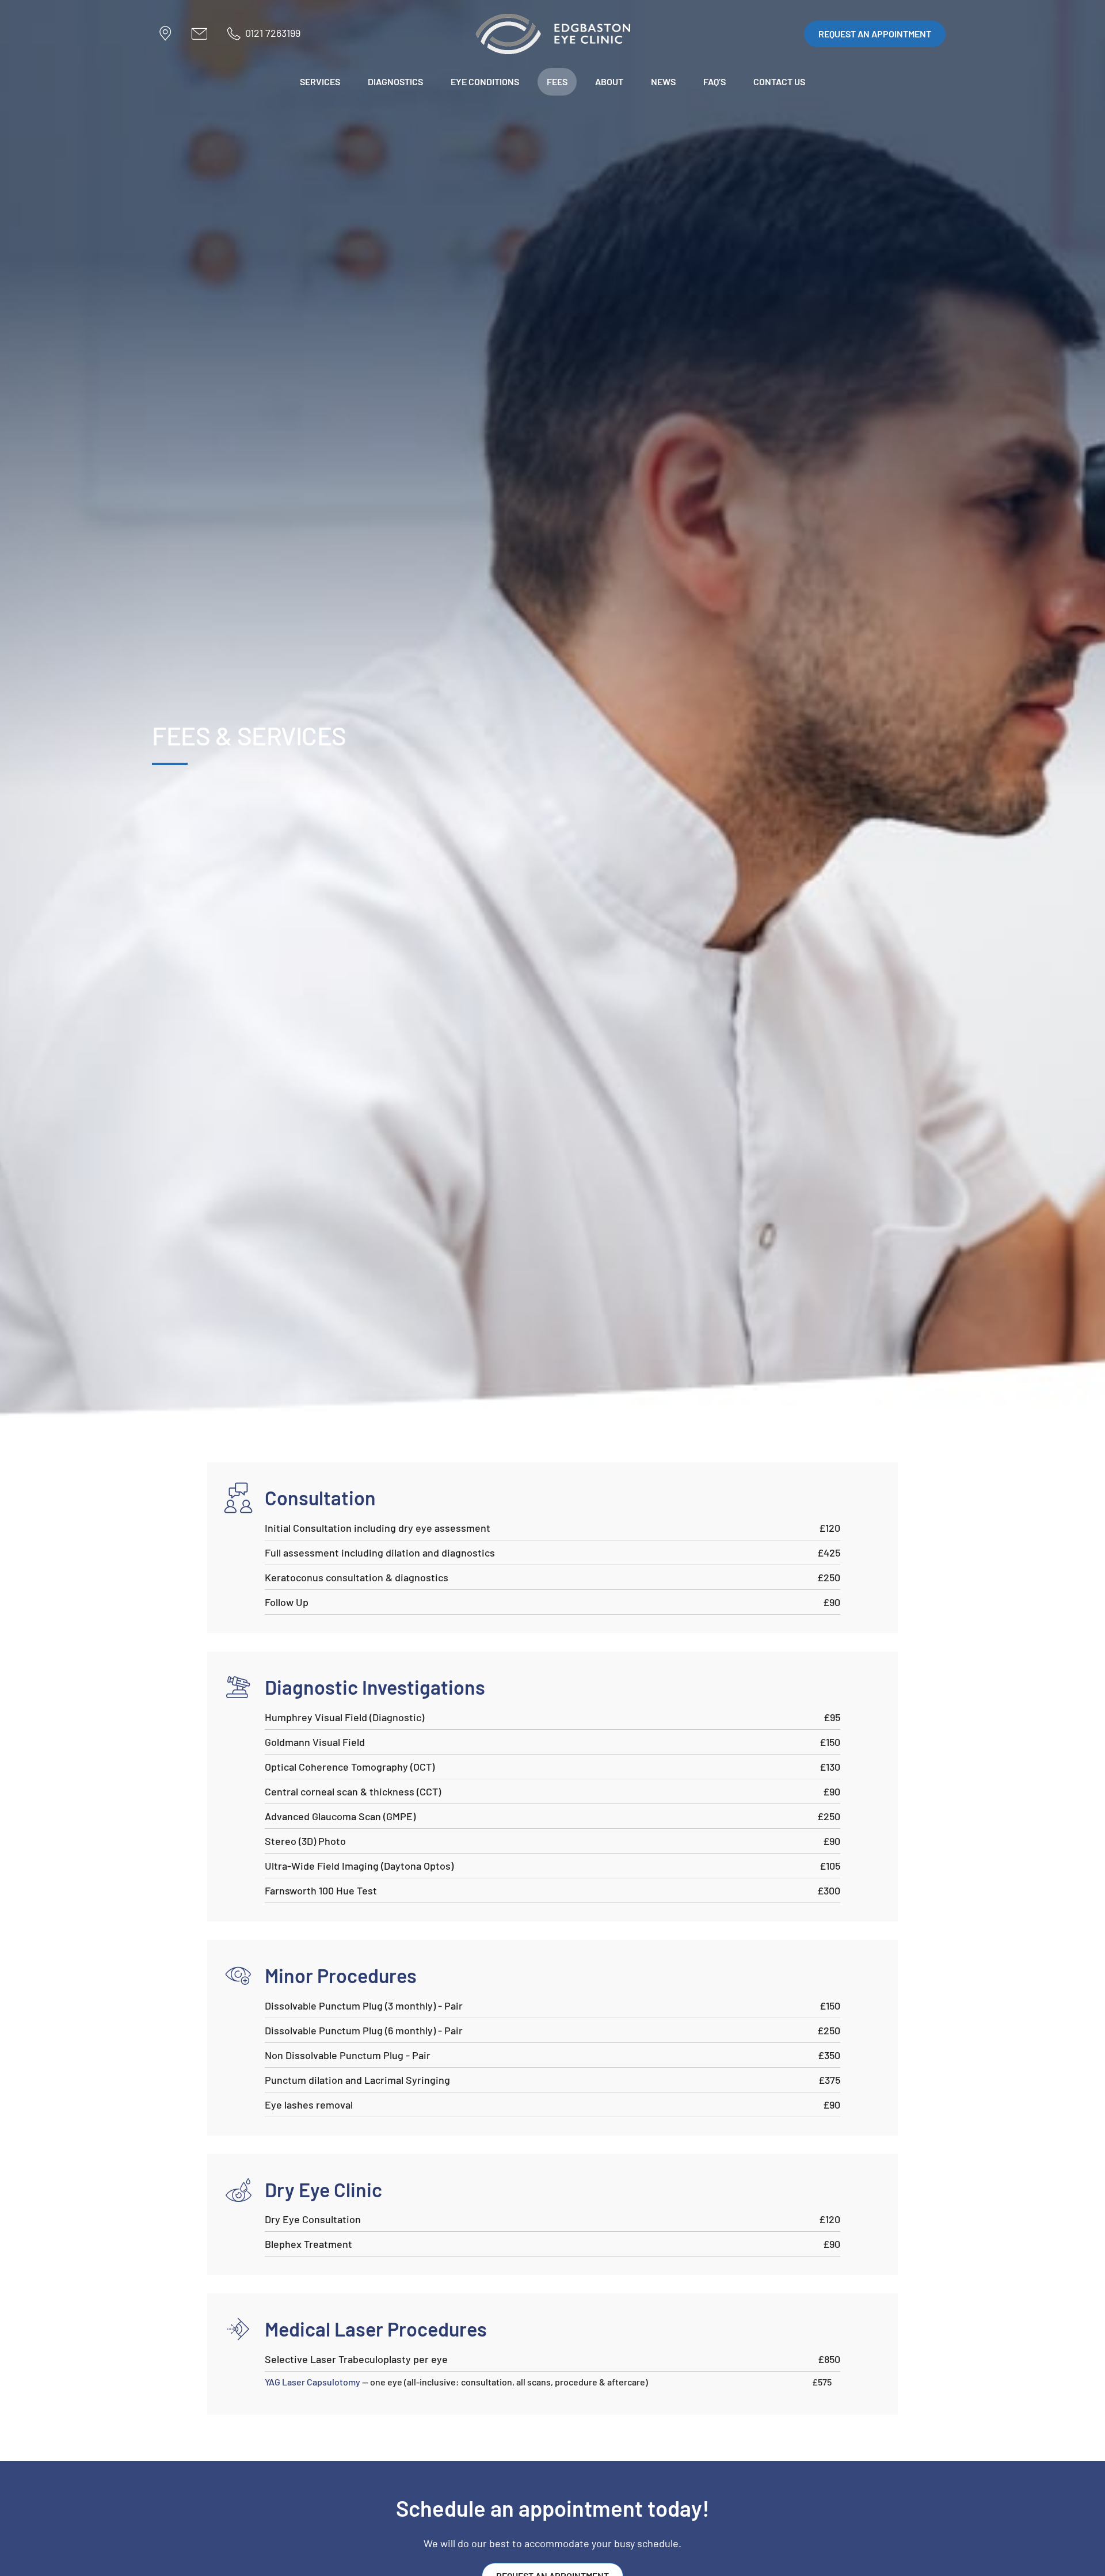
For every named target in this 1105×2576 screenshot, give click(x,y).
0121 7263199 (273, 33)
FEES (557, 81)
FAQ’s (715, 81)
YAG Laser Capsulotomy (313, 2382)
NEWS (663, 81)
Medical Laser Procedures (376, 2329)
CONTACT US (779, 81)
